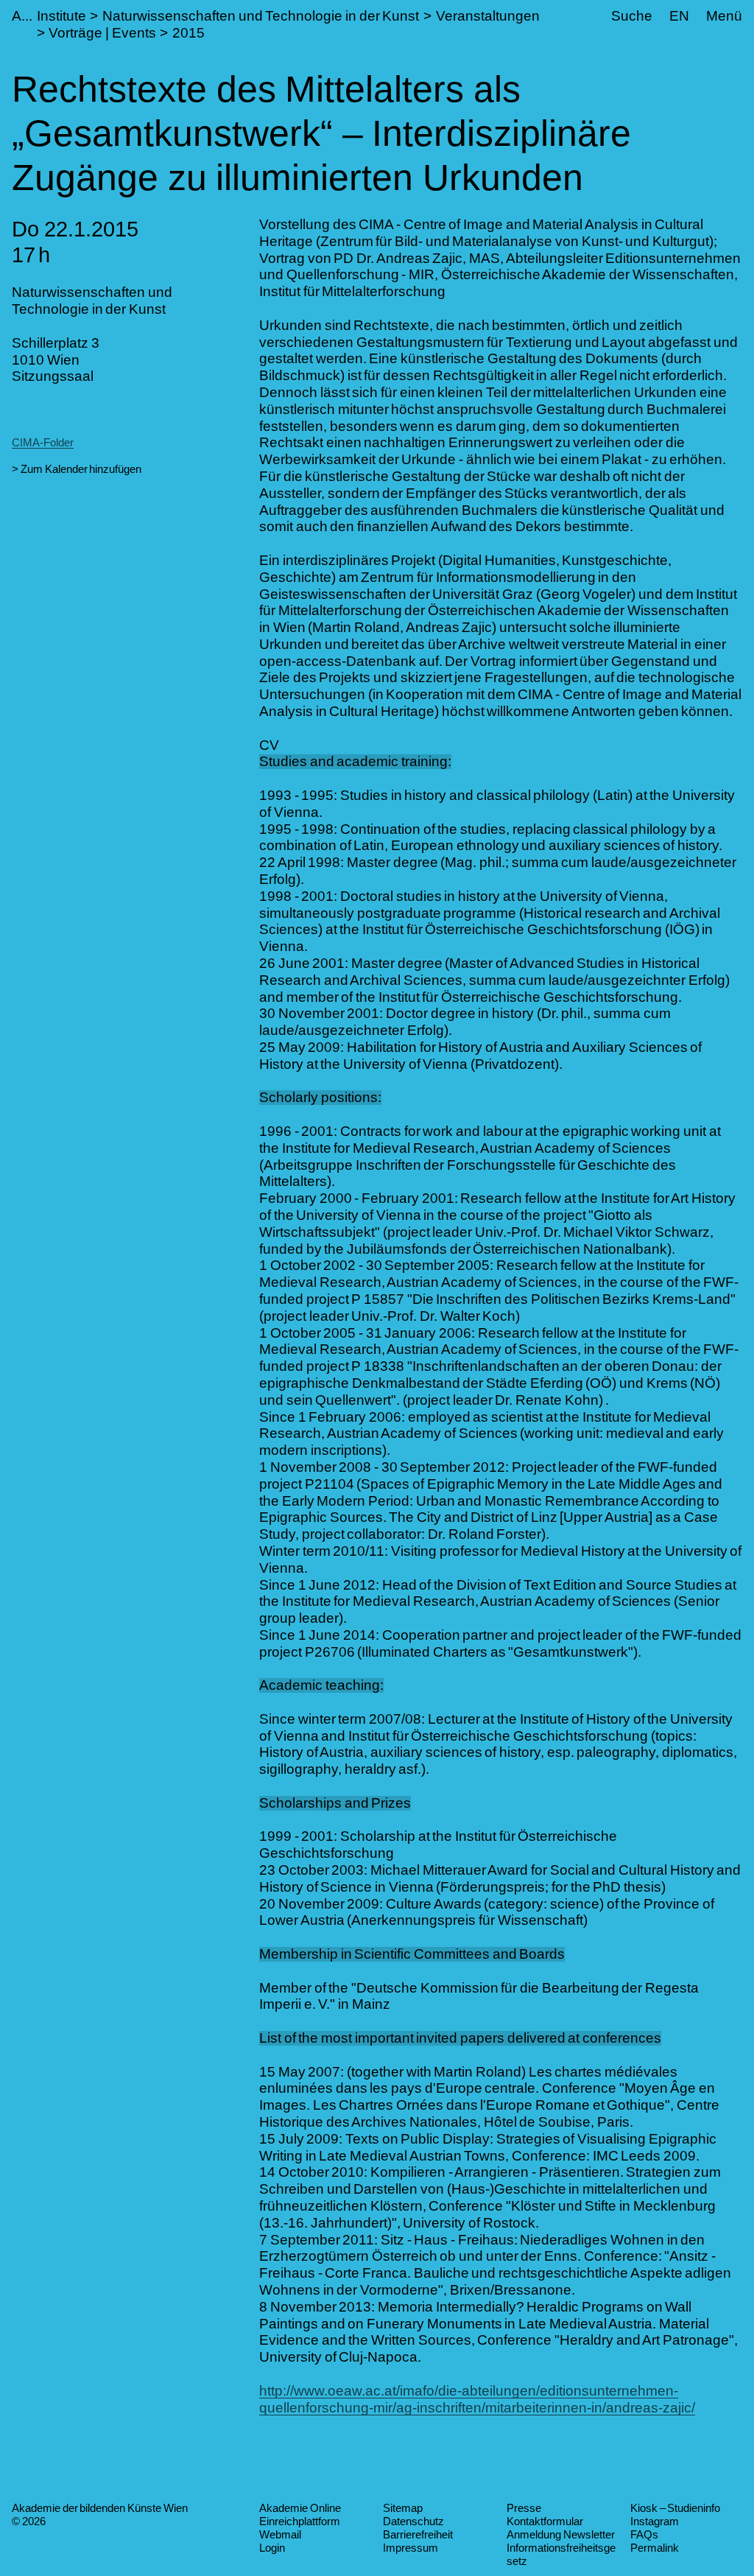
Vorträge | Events (102, 33)
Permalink (655, 2548)
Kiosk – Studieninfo (675, 2508)
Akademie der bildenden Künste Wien (100, 2508)
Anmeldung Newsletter (561, 2534)
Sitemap (403, 2508)
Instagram (655, 2521)
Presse (524, 2508)
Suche (632, 16)
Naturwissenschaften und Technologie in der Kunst (261, 16)
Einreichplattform (300, 2521)
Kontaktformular (545, 2521)
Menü (724, 16)
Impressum (411, 2548)
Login (272, 2548)
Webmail (280, 2534)
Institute (61, 16)
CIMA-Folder (43, 442)
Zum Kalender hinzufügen (81, 469)
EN (679, 16)
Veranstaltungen (488, 16)
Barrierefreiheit (418, 2534)
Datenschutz (413, 2521)
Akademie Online (300, 2508)
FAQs (644, 2534)
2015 (188, 33)
